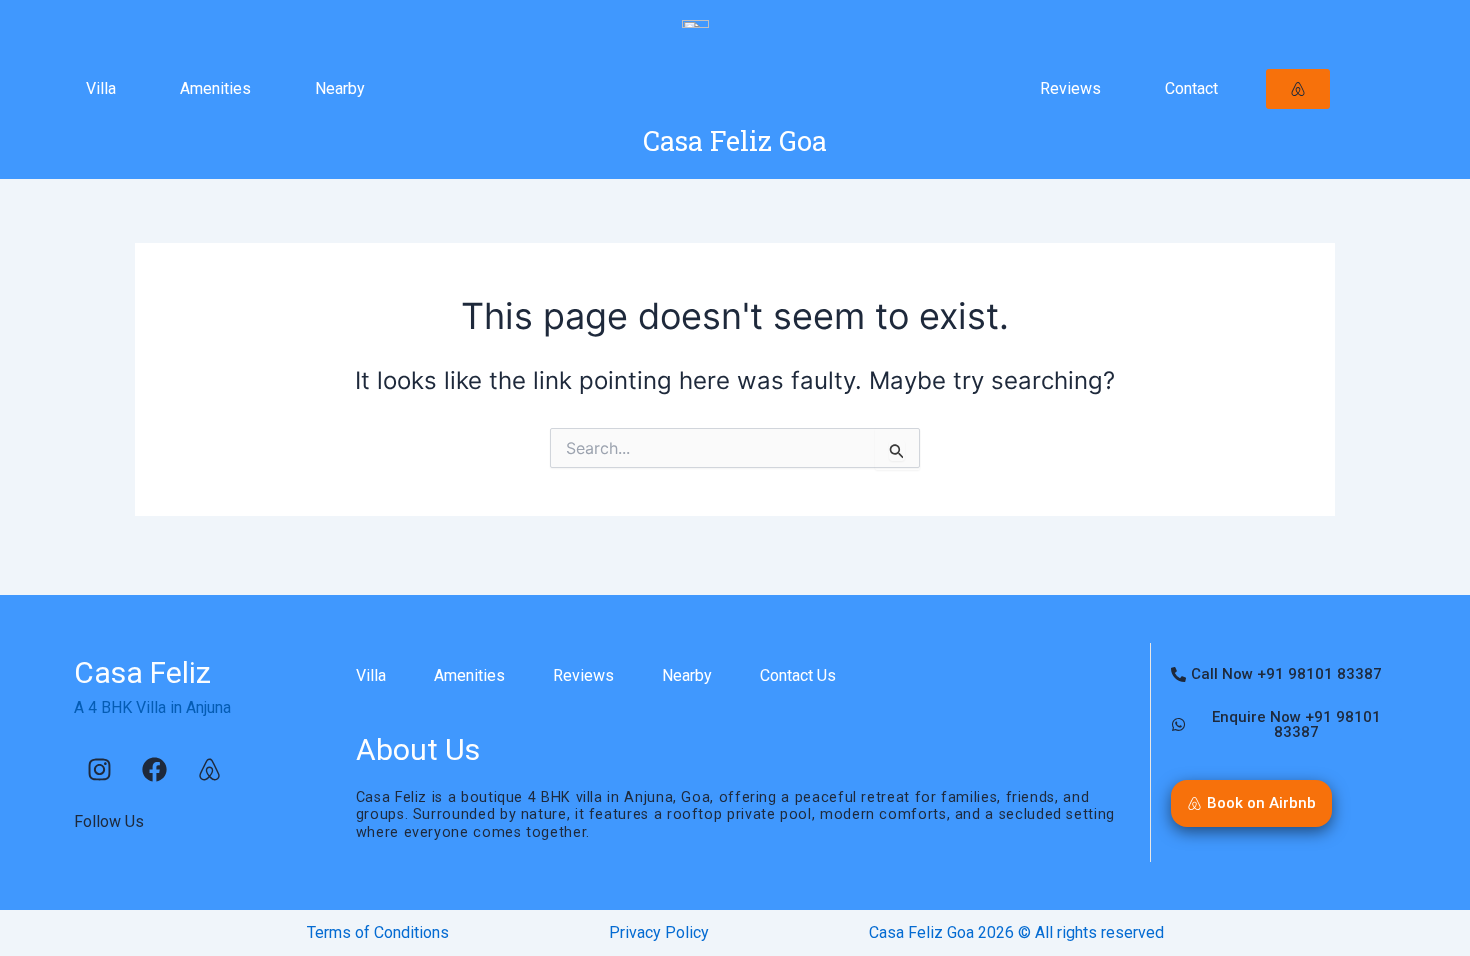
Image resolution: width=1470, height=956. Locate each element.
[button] (1251, 803)
